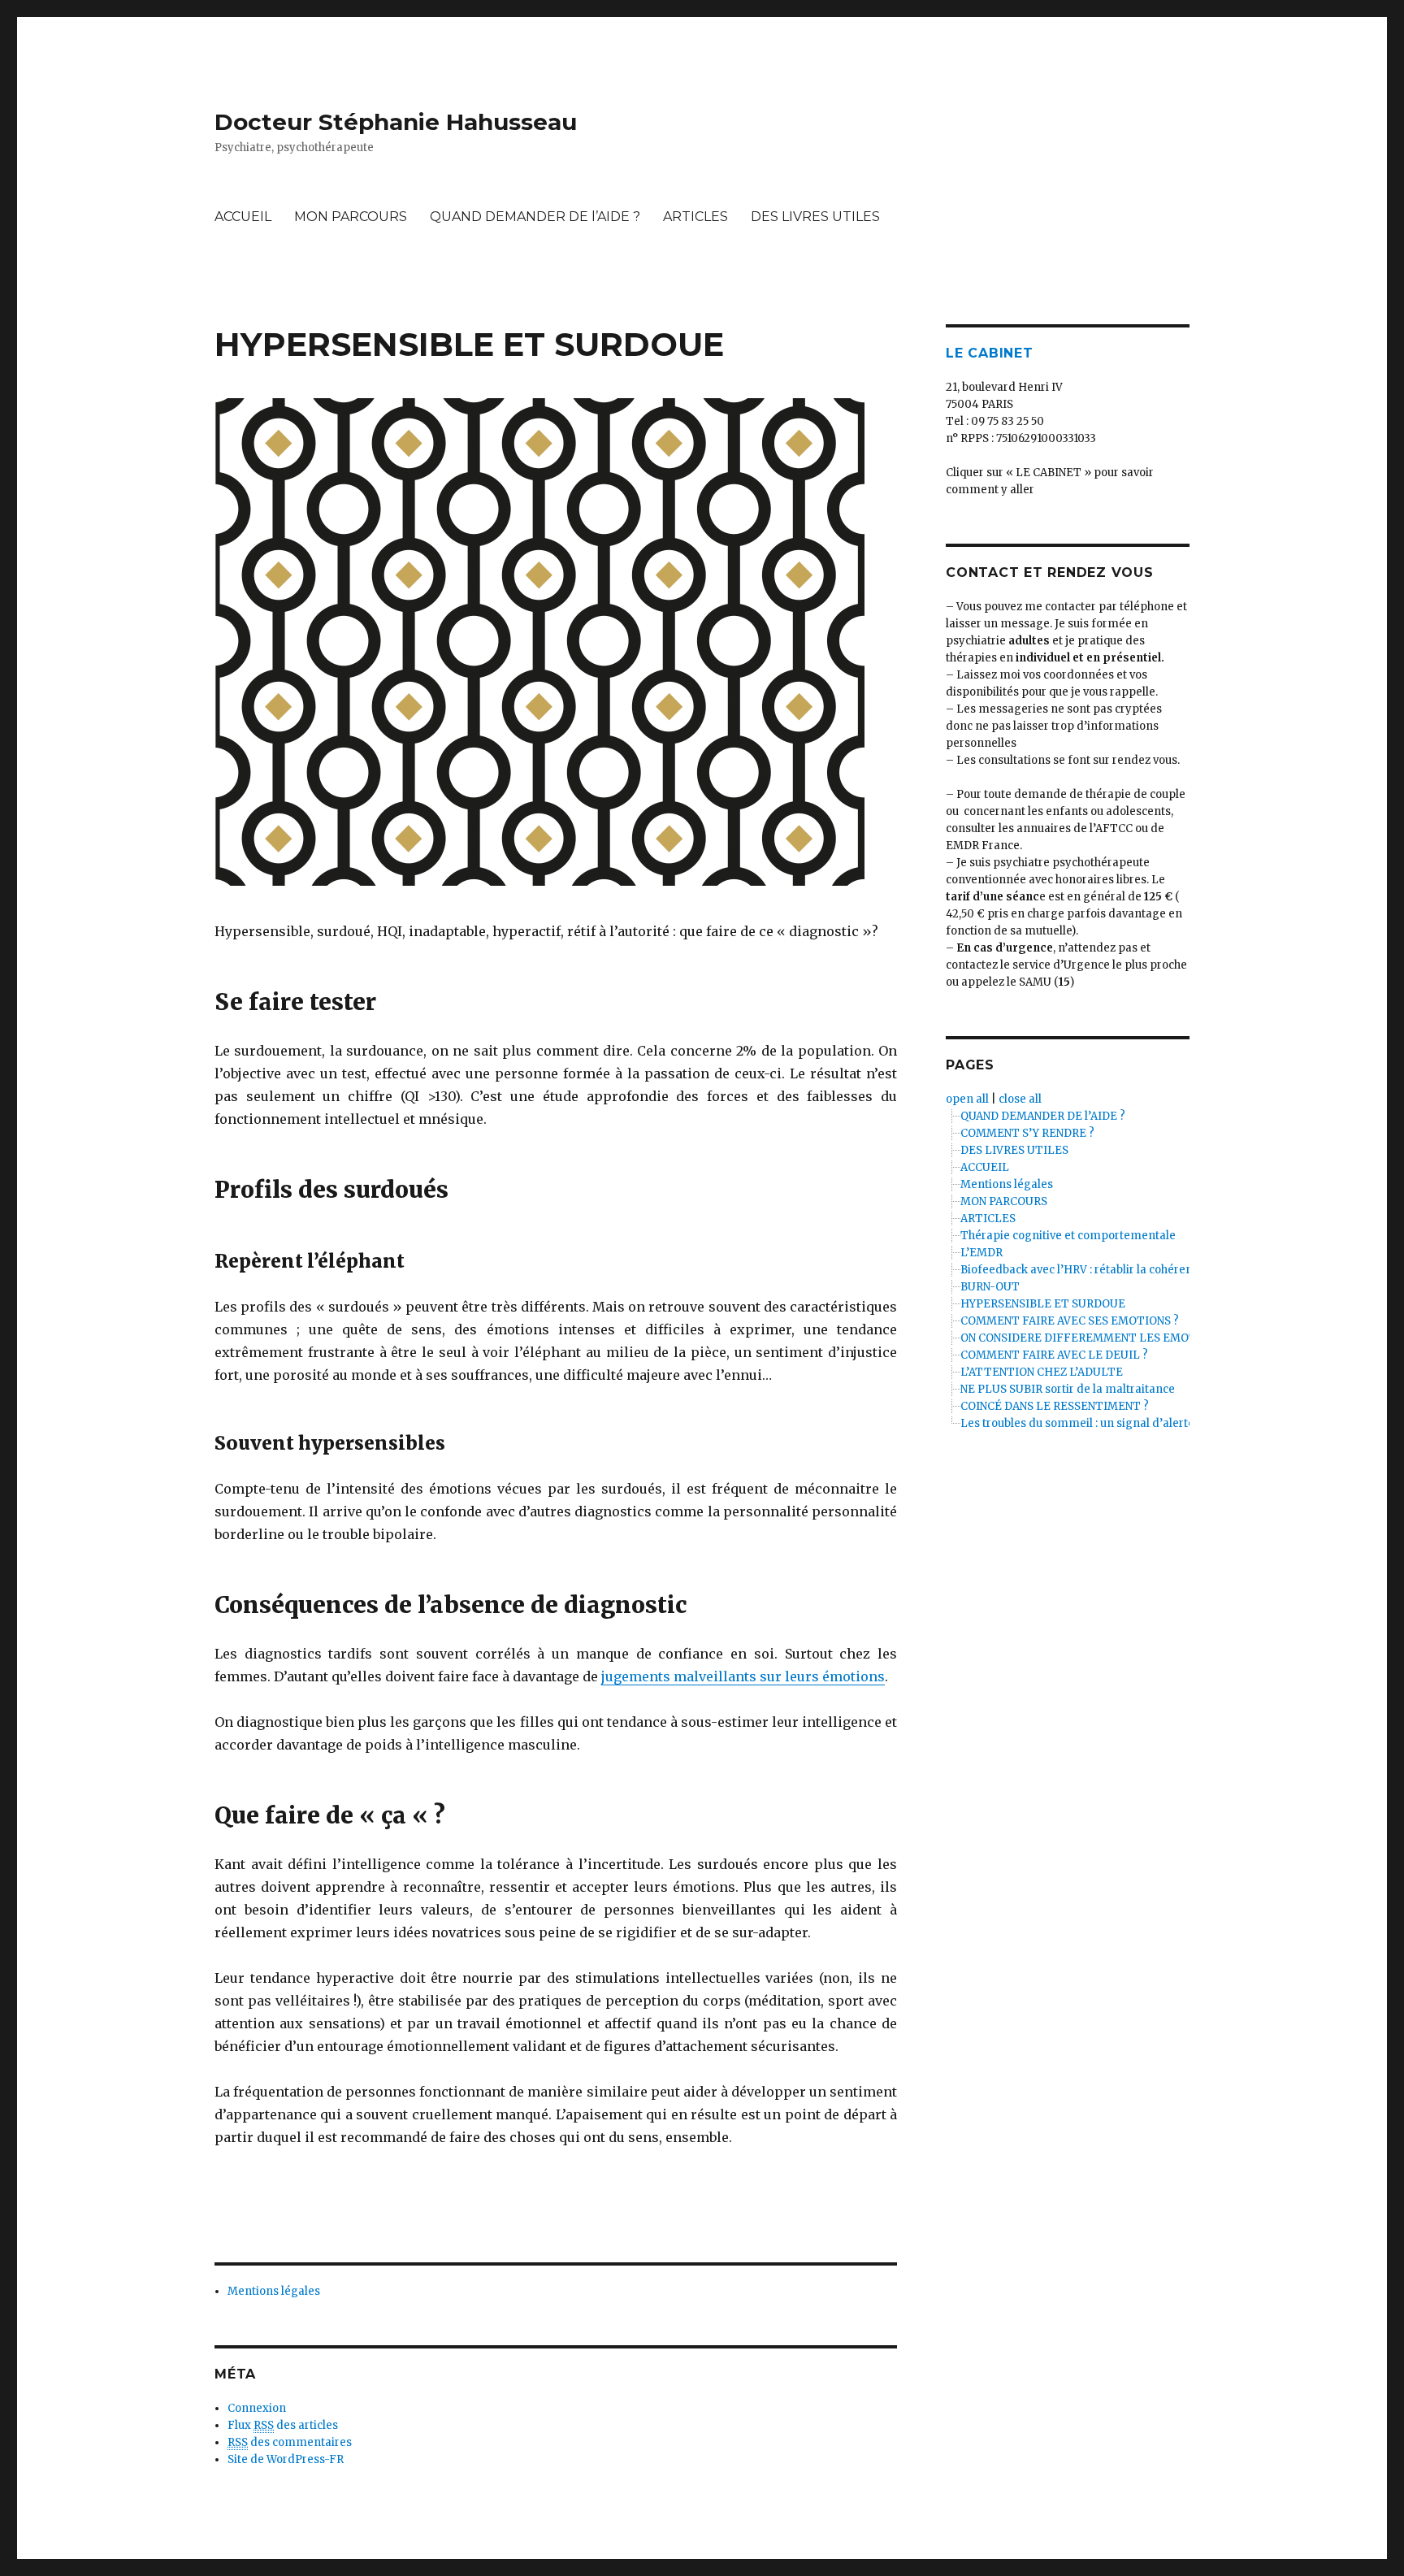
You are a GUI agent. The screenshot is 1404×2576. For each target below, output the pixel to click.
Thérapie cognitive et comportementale (1068, 1236)
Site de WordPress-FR (286, 2459)
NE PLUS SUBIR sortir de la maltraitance (1068, 1389)
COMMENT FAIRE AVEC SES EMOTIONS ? (1070, 1321)
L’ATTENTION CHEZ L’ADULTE (1042, 1372)
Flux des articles (283, 2425)
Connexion (257, 2408)
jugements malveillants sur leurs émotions (743, 1676)
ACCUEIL (243, 217)
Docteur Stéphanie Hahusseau (396, 122)
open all (967, 1099)
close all (1020, 1099)
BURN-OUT (990, 1287)
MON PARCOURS (351, 217)
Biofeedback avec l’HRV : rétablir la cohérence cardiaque (1111, 1270)
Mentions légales (274, 2291)
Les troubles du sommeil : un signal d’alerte (1077, 1423)
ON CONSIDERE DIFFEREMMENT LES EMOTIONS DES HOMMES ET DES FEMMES (1178, 1338)
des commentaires (290, 2442)
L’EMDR (981, 1253)
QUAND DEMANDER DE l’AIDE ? (535, 217)
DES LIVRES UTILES (815, 217)
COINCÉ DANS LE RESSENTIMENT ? (1055, 1406)
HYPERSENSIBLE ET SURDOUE (1043, 1304)
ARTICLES (695, 217)
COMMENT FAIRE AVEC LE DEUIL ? (1054, 1355)
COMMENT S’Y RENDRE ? (1027, 1133)
